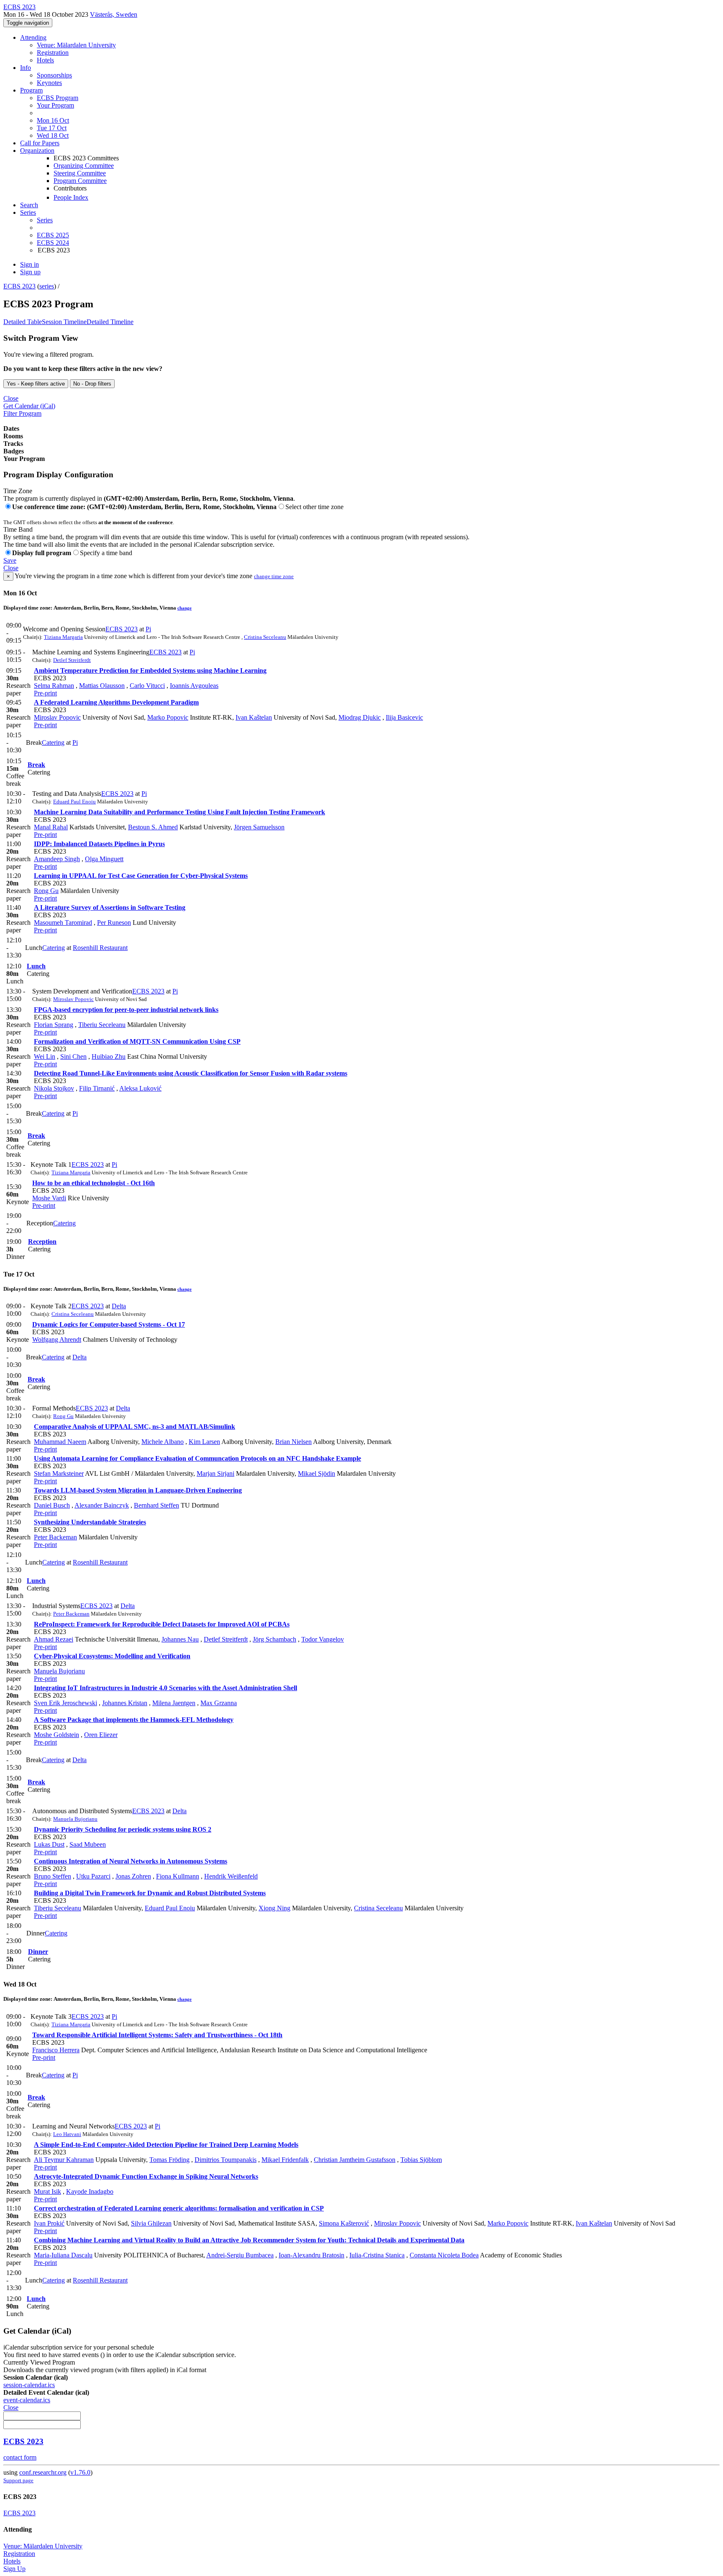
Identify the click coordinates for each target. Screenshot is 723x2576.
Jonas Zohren (133, 1876)
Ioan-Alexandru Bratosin (312, 2255)
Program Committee (80, 181)
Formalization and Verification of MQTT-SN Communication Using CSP (137, 1041)
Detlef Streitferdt (72, 660)
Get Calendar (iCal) (29, 406)
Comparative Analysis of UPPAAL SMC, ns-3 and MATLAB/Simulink (135, 1427)
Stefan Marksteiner (59, 1473)
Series (45, 220)
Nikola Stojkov (54, 1088)
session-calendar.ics (29, 2385)
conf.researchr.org (43, 2472)
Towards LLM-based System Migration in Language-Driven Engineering (138, 1490)
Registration (53, 53)
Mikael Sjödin (317, 1473)
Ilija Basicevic (404, 717)
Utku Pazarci (93, 1876)
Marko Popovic (168, 717)
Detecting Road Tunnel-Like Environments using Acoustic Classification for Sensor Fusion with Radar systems (191, 1073)
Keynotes (49, 83)
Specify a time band (106, 553)
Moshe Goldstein (56, 1735)
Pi (148, 629)
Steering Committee (80, 173)
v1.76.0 (80, 2472)
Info (26, 68)
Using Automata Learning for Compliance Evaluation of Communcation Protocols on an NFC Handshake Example (197, 1458)
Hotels (45, 60)
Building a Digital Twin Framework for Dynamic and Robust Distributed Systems (150, 1893)
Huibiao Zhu (109, 1056)
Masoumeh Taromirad (63, 923)
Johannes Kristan (125, 1703)
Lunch (36, 966)
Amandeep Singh (57, 859)
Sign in (29, 264)
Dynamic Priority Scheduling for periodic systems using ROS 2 (123, 1829)
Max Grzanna (219, 1703)
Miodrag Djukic (360, 717)
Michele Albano (163, 1442)
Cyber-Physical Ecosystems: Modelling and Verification (112, 1656)
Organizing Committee (84, 166)
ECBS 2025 (53, 235)
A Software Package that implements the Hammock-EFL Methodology (134, 1720)
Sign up (30, 272)
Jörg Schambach (274, 1639)
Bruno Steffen (53, 1876)
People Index (71, 197)
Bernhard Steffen (156, 1505)
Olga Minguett (104, 859)
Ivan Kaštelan (254, 717)
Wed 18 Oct (53, 135)
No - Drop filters (92, 384)
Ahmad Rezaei (54, 1639)
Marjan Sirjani (215, 1473)
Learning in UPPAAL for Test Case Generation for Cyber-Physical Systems (141, 876)
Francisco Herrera (56, 2050)
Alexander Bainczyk (102, 1505)
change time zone (274, 576)
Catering (53, 742)
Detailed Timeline (110, 322)
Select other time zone (314, 507)
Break (36, 765)
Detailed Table (23, 322)
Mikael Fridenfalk (285, 2160)
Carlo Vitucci (147, 686)
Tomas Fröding (169, 2160)
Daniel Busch (52, 1505)
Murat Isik (47, 2191)
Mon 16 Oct (53, 120)
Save (10, 560)
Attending (33, 37)
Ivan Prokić (49, 2223)
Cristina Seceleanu (265, 637)
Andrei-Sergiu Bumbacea (240, 2255)
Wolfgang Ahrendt (57, 1339)
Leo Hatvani (67, 2134)
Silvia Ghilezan (151, 2223)
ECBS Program (58, 98)
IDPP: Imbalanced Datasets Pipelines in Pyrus (99, 844)
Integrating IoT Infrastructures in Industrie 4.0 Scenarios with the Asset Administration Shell (165, 1688)
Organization (37, 151)
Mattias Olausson (102, 686)
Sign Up (14, 2569)
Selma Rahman (54, 686)
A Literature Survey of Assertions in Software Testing (110, 907)
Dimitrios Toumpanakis (226, 2160)
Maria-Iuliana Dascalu (63, 2255)
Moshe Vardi (49, 1198)
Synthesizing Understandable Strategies (90, 1522)
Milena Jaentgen (174, 1703)
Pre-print (45, 693)
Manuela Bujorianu (59, 1671)
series (47, 286)
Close (11, 398)
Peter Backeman (55, 1537)
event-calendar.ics (27, 2400)
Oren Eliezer (101, 1735)
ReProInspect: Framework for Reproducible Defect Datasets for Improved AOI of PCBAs (162, 1624)
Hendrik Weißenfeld (231, 1876)
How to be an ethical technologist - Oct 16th (94, 1183)
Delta (119, 1306)
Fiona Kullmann (178, 1876)
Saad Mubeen (88, 1844)
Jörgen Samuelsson (259, 827)
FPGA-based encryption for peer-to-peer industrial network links (126, 1010)
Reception (42, 1242)
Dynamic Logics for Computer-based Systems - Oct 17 (109, 1324)
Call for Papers (40, 143)
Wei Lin (45, 1056)
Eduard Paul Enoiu (74, 802)
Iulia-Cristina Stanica (377, 2255)
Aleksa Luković (140, 1088)
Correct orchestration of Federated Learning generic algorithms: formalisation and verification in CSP (179, 2208)
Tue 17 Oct (52, 128)
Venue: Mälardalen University (76, 45)
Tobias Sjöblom (421, 2160)
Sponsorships (54, 75)
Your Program (55, 105)
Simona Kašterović (344, 2223)
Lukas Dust (49, 1844)
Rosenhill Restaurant (100, 948)
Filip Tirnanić (97, 1088)
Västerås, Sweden (114, 14)
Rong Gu (46, 891)
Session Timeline (64, 322)
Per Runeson (114, 923)
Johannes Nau (180, 1639)
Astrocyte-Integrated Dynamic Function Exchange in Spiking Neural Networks (146, 2176)
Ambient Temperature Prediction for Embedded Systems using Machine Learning (150, 670)
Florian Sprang (54, 1025)
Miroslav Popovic (57, 717)
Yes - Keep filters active (36, 384)
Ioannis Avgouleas (194, 686)
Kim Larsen (204, 1442)
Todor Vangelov (323, 1639)
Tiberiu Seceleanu (102, 1025)
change (185, 608)
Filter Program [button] (22, 413)
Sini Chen (73, 1056)
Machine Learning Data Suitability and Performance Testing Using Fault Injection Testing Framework (179, 812)
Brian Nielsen (294, 1442)
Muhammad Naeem (60, 1442)
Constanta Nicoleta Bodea (444, 2255)
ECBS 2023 (19, 286)
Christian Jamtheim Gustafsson (355, 2160)
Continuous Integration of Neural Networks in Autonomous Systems (131, 1861)
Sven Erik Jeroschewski (65, 1703)
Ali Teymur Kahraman (64, 2160)
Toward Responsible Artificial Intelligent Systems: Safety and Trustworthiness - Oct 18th (157, 2035)
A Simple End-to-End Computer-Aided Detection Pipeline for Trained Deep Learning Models (166, 2145)
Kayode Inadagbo (90, 2191)
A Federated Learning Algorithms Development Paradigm (116, 702)
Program (31, 90)
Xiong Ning (274, 1908)
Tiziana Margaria (63, 637)
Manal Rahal (51, 827)
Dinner (38, 1952)
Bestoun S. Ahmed (153, 827)
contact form (20, 2457)
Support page (18, 2480)
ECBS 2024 (53, 243)
